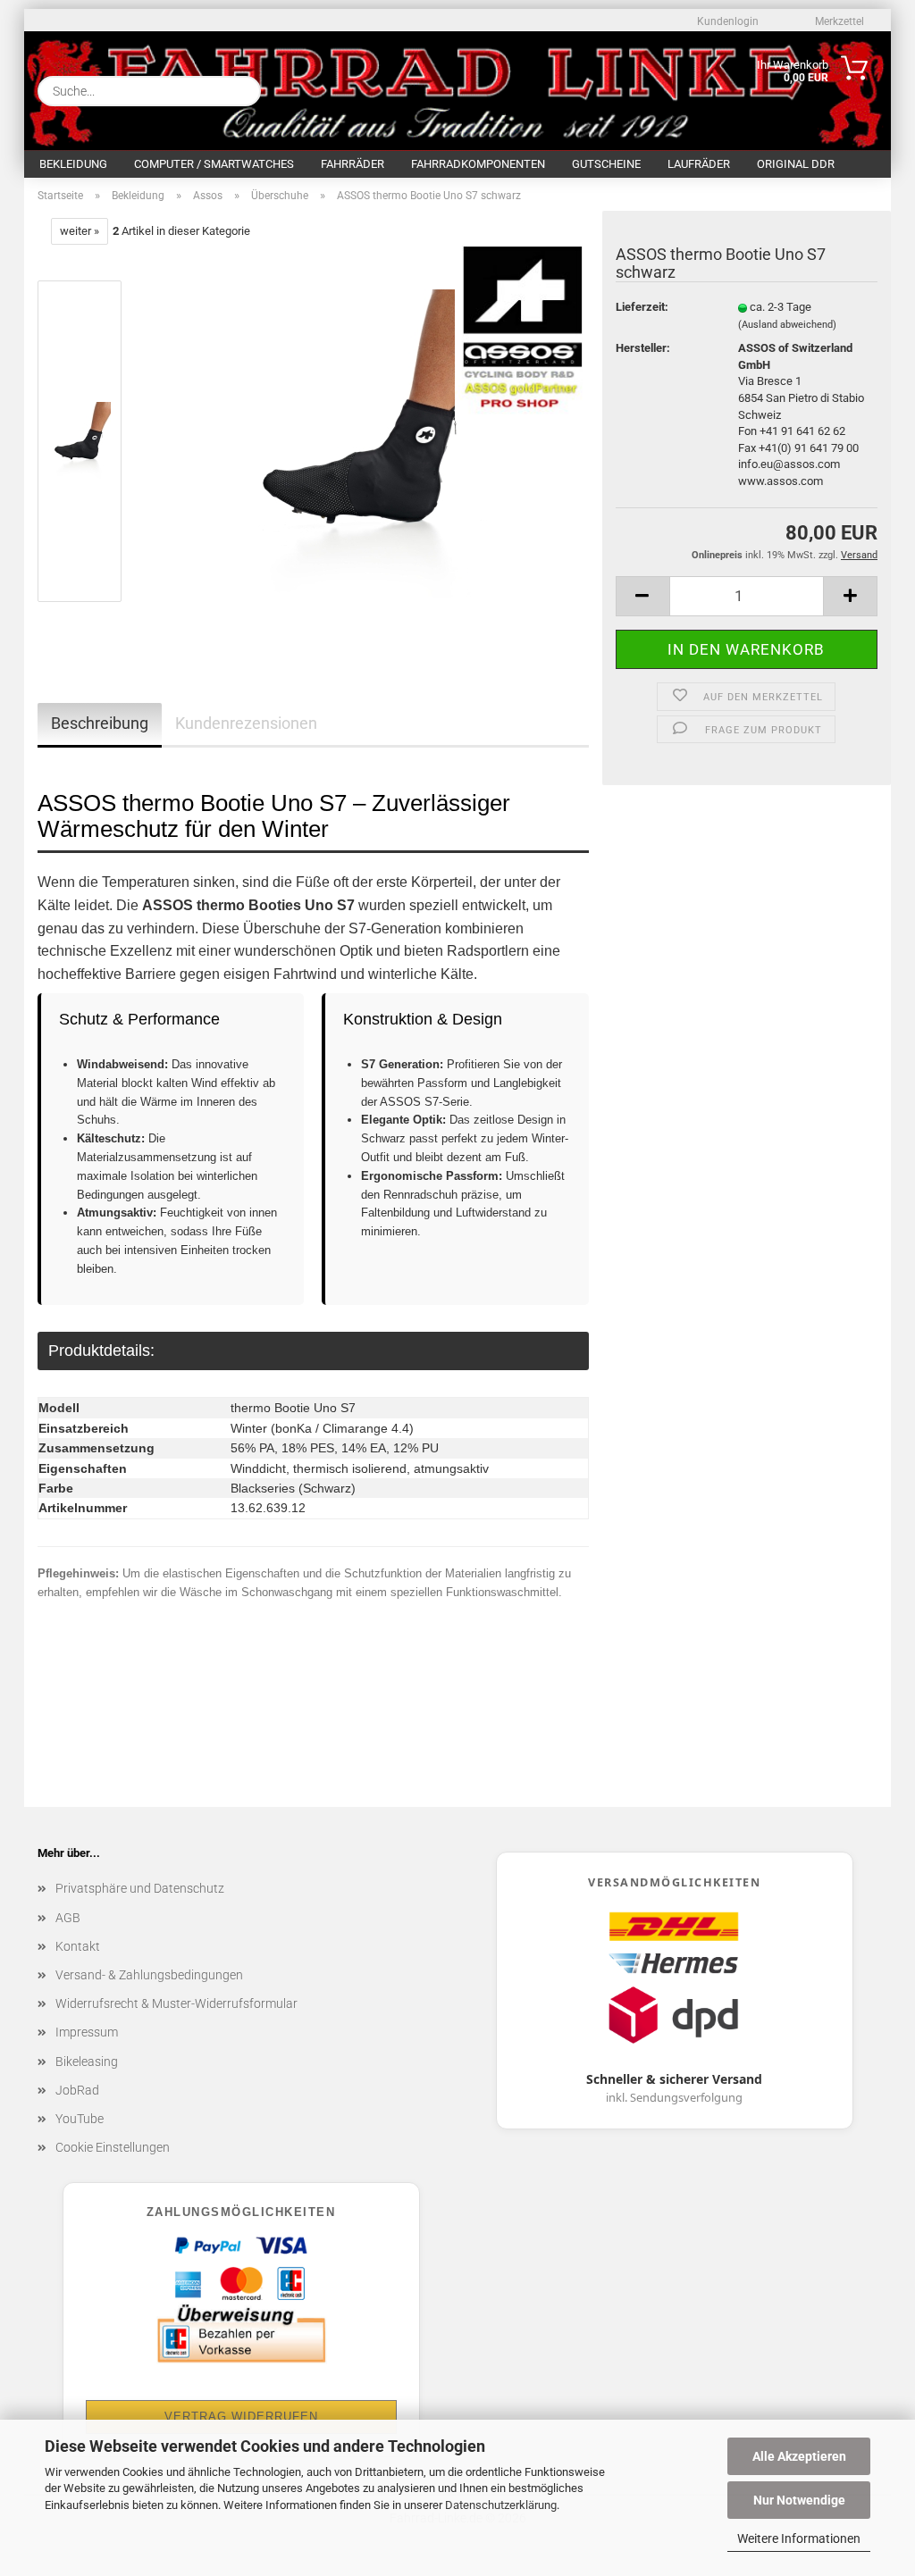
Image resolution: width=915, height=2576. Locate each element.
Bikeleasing (87, 2062)
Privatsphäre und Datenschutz (140, 1888)
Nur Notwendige (799, 2500)
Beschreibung (100, 723)
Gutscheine (606, 164)
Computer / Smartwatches (214, 164)
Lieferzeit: (642, 307)
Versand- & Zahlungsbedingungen (149, 1975)
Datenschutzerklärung (501, 2505)
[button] (642, 596)
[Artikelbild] (364, 445)
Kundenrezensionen (246, 723)
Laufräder (699, 164)
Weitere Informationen (799, 2538)
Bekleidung (73, 164)
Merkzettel (838, 21)
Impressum (87, 2032)
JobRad (77, 2090)
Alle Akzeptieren (799, 2456)
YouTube (80, 2119)
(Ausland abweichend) (787, 325)
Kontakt (78, 1946)
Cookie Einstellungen (113, 2147)
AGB (68, 1918)
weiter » (80, 231)
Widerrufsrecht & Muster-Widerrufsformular (176, 2003)
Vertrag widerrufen (241, 2417)
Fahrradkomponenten (478, 164)
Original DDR (796, 164)
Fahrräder (353, 164)
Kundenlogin (726, 21)
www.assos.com (781, 481)
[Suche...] (240, 91)
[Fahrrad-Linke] (406, 87)
